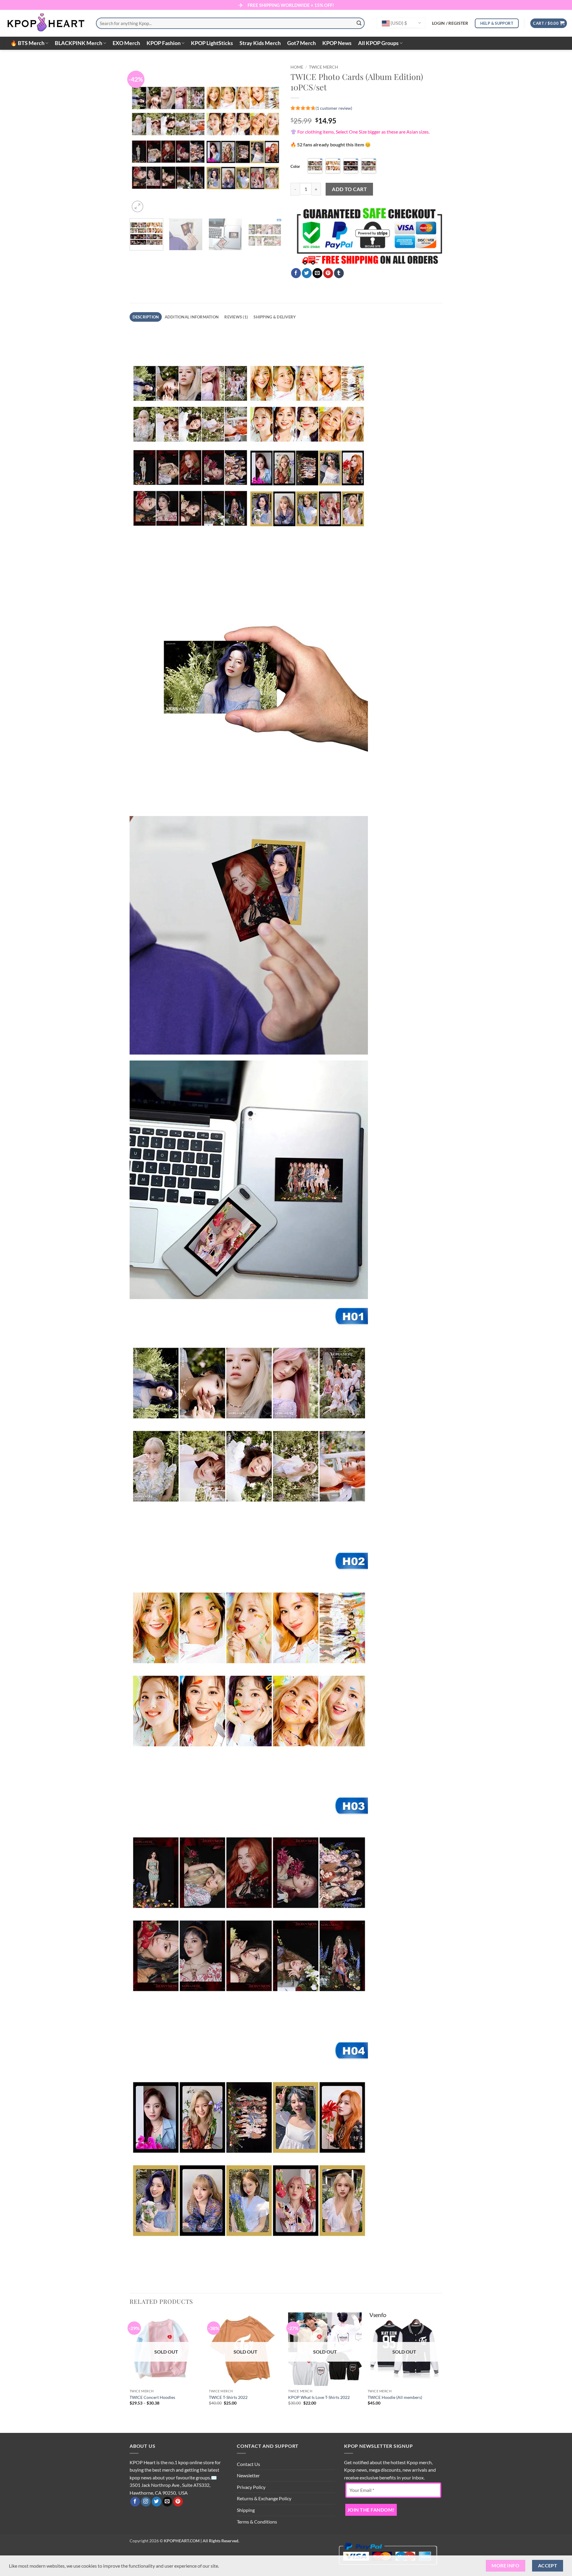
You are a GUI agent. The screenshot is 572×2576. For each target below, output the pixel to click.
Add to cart (349, 189)
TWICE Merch (324, 67)
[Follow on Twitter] (157, 2502)
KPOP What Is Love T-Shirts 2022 (319, 2397)
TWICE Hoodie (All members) (395, 2397)
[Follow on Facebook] (135, 2502)
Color (295, 166)
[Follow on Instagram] (146, 2502)
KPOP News (337, 43)
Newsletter (248, 2475)
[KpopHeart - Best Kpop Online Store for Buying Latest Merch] (46, 23)
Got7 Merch (301, 43)
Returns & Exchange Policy (264, 2498)
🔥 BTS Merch (27, 43)
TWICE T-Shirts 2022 (228, 2397)
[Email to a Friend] (317, 273)
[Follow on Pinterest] (178, 2502)
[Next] (271, 138)
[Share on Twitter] (307, 273)
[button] (450, 23)
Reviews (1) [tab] (236, 317)
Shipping (246, 2510)
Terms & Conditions (257, 2522)
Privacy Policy (251, 2487)
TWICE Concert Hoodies (152, 2397)
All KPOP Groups (378, 43)
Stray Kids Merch (260, 43)
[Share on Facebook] (296, 273)
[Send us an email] (167, 2502)
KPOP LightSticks (212, 43)
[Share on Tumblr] (339, 273)
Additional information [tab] (192, 317)
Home (297, 67)
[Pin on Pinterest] (328, 273)
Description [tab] (146, 317)
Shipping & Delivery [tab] (275, 317)
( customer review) (334, 108)
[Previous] (140, 138)
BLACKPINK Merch (79, 43)
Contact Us (248, 2464)
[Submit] (359, 23)
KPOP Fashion (164, 43)
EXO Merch (126, 43)
